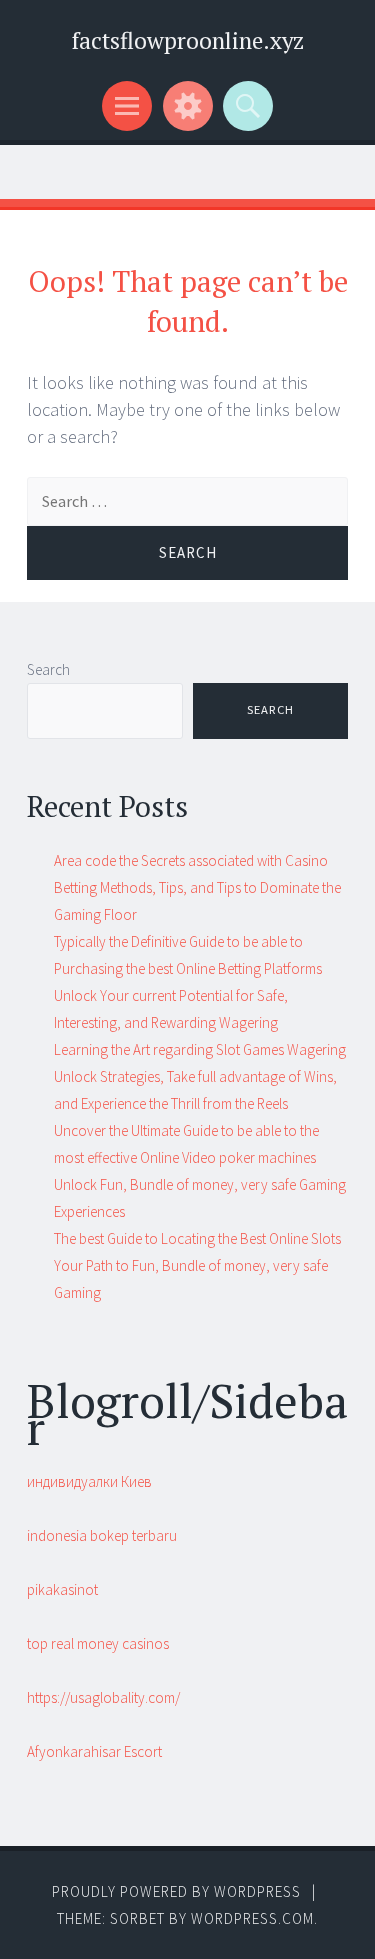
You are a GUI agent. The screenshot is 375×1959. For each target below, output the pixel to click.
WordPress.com (252, 1918)
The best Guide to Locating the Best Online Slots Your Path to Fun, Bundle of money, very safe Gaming (197, 1265)
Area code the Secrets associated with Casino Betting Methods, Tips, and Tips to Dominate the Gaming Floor (197, 887)
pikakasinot (62, 1589)
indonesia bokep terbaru (102, 1535)
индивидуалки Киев (89, 1481)
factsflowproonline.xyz (188, 40)
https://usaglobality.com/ (103, 1697)
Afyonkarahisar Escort (94, 1751)
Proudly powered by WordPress (176, 1891)
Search (48, 669)
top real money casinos (98, 1643)
